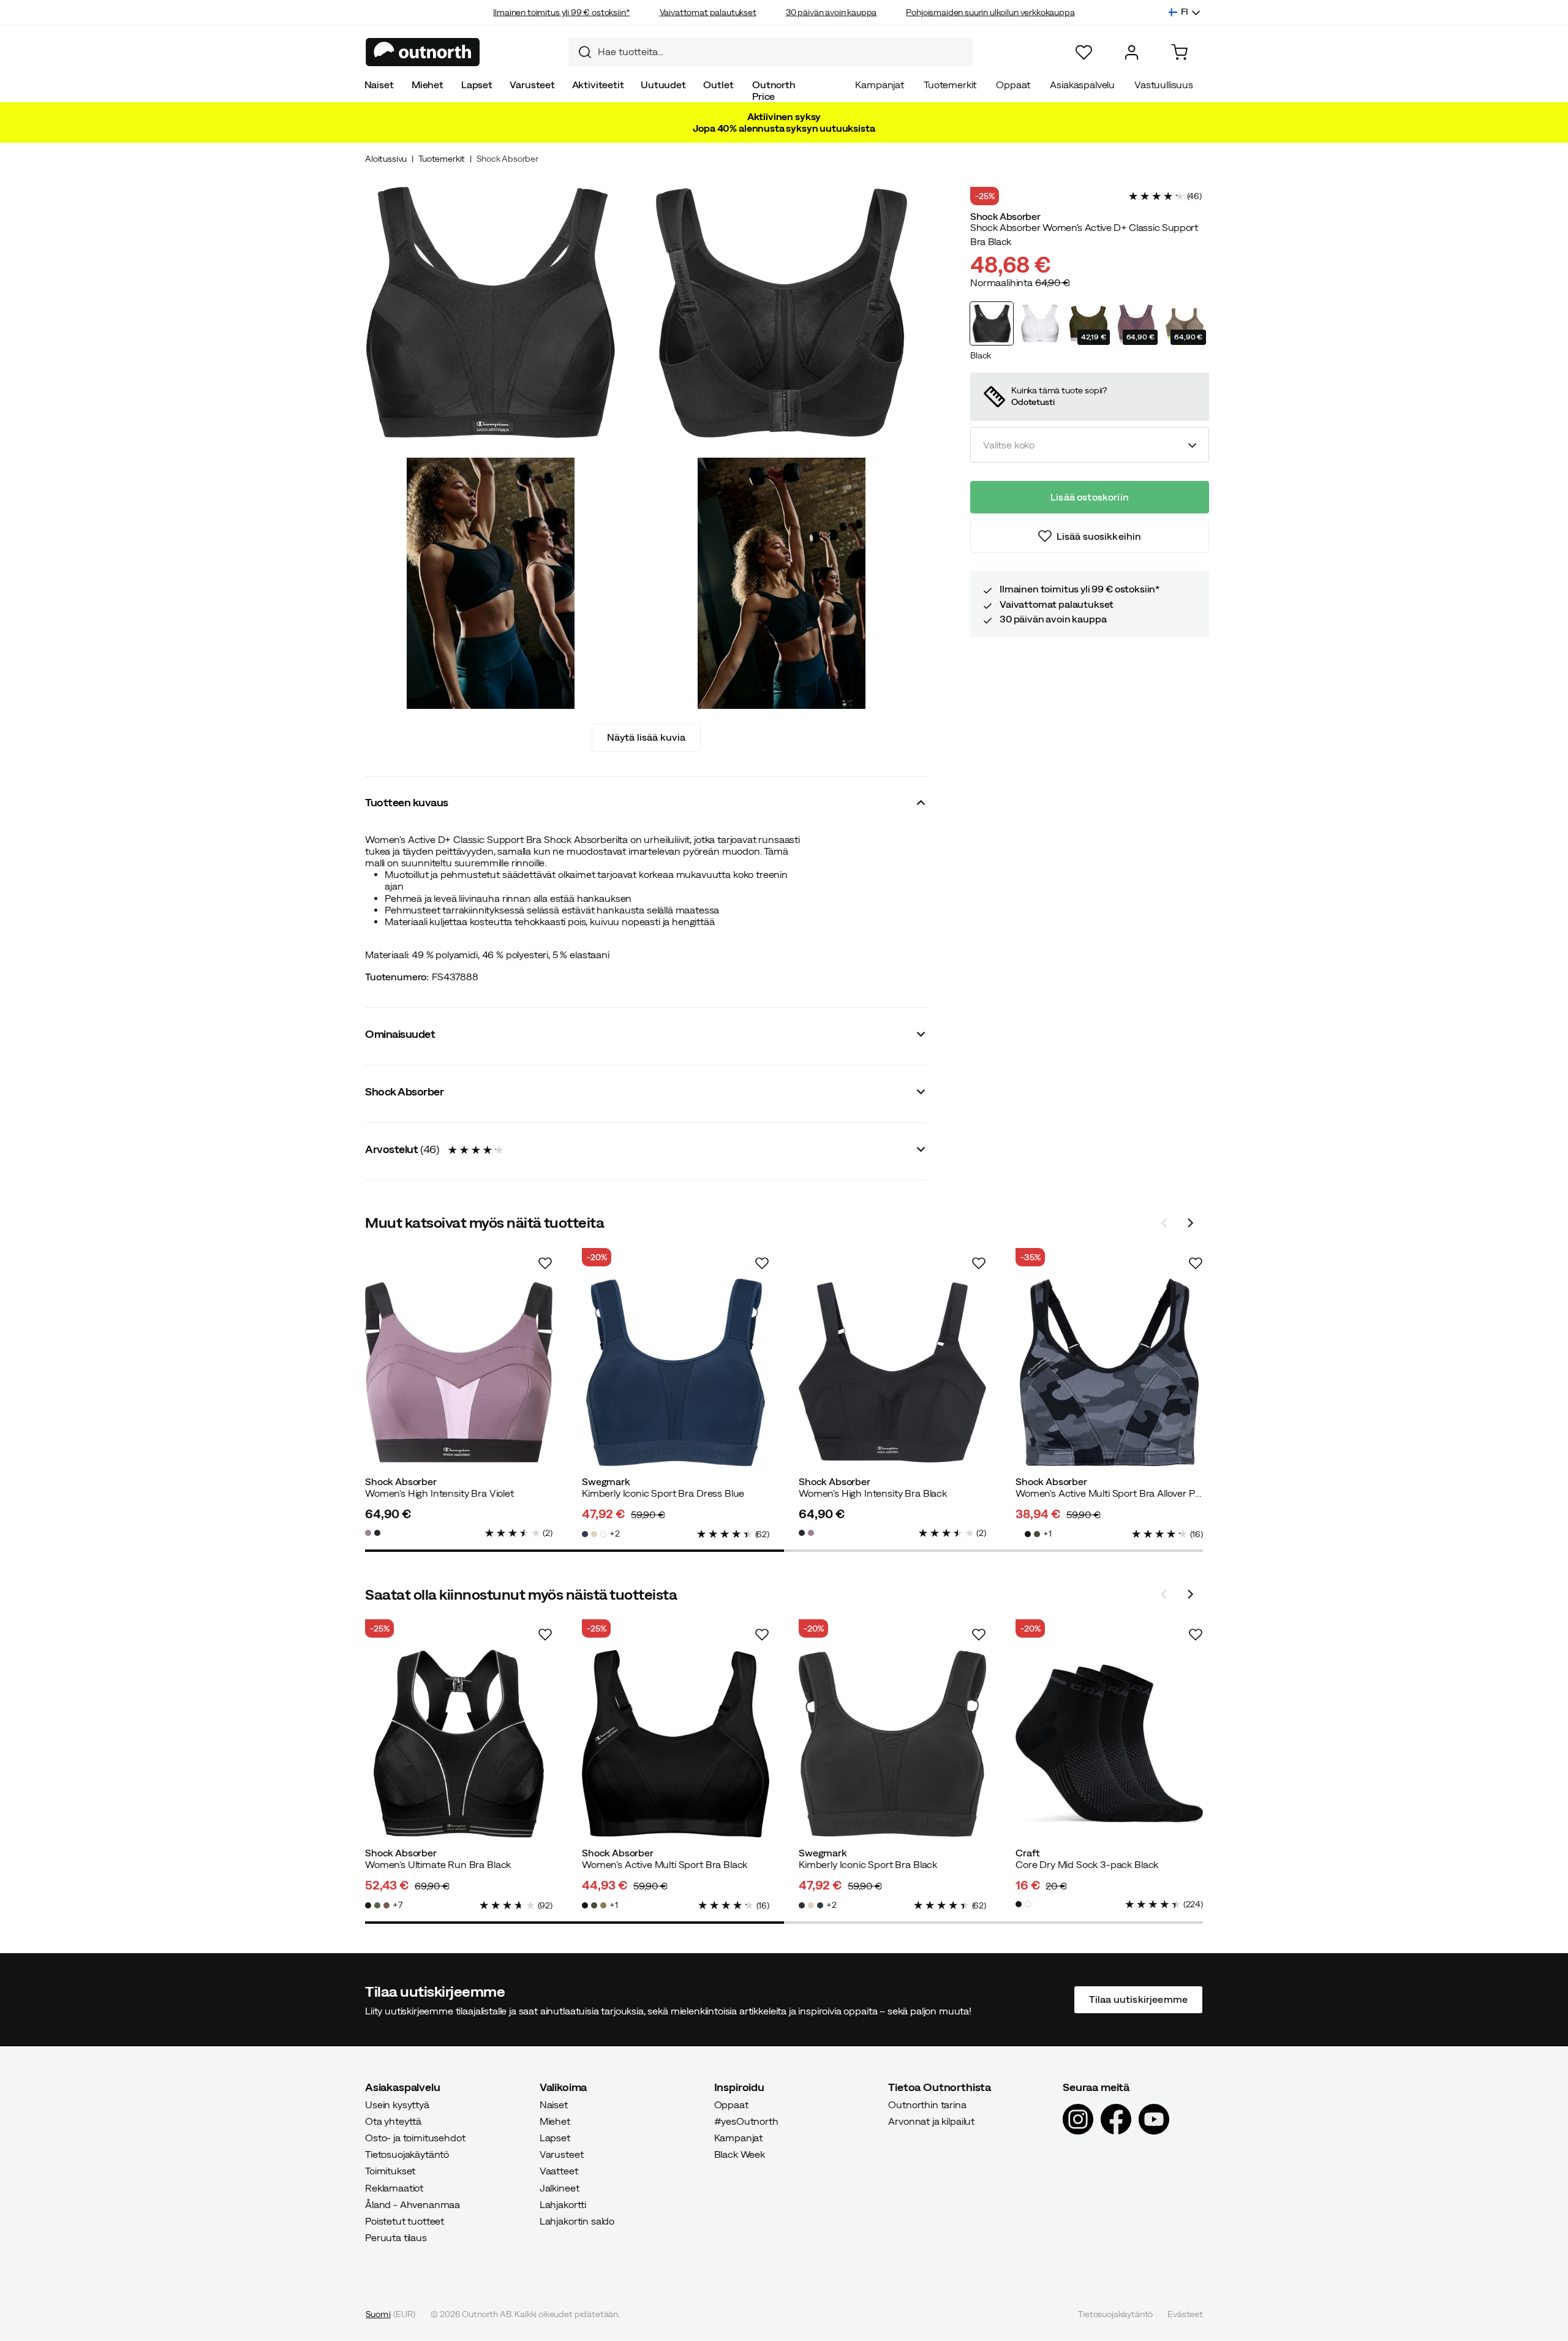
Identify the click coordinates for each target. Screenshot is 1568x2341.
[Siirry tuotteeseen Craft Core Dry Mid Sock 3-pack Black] (1109, 1744)
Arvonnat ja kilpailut (931, 2121)
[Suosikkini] (1084, 52)
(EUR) (390, 2315)
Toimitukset (390, 2171)
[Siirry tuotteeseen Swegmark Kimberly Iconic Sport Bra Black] (892, 1744)
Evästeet (1185, 2315)
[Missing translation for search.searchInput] (580, 52)
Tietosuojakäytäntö (407, 2155)
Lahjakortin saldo (577, 2221)
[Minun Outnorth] (1132, 52)
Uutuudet (663, 85)
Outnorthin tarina (927, 2105)
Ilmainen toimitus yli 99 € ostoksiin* (561, 12)
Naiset (379, 85)
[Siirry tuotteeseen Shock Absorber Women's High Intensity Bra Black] (892, 1372)
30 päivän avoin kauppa (831, 12)
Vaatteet (559, 2171)
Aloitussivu (386, 159)
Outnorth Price (774, 90)
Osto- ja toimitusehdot (415, 2138)
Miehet (428, 85)
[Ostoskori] (1179, 52)
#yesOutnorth (746, 2121)
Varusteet (532, 85)
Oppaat (1013, 85)
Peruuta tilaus (396, 2238)
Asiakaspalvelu (1082, 85)
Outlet (718, 85)
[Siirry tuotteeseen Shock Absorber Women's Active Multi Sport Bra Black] (676, 1744)
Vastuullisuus (1164, 85)
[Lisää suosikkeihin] (545, 1263)
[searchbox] (782, 52)
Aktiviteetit (598, 85)
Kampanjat (880, 85)
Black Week (740, 2155)
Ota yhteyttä (393, 2121)
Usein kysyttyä (397, 2105)
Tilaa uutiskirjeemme (1138, 2000)
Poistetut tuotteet (405, 2221)
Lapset (477, 85)
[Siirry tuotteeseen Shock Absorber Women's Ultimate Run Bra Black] (459, 1744)
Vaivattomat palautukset (708, 12)
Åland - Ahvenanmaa (413, 2204)
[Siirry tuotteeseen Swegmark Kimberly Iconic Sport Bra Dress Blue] (676, 1372)
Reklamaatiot (394, 2188)
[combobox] (771, 52)
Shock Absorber (507, 159)
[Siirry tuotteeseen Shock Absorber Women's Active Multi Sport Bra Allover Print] (1109, 1372)
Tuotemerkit (950, 85)
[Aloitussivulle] (423, 52)
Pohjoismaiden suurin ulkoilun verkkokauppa (990, 12)
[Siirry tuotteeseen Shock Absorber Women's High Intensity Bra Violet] (459, 1372)
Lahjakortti (563, 2204)
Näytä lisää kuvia (646, 737)
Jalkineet (560, 2188)
